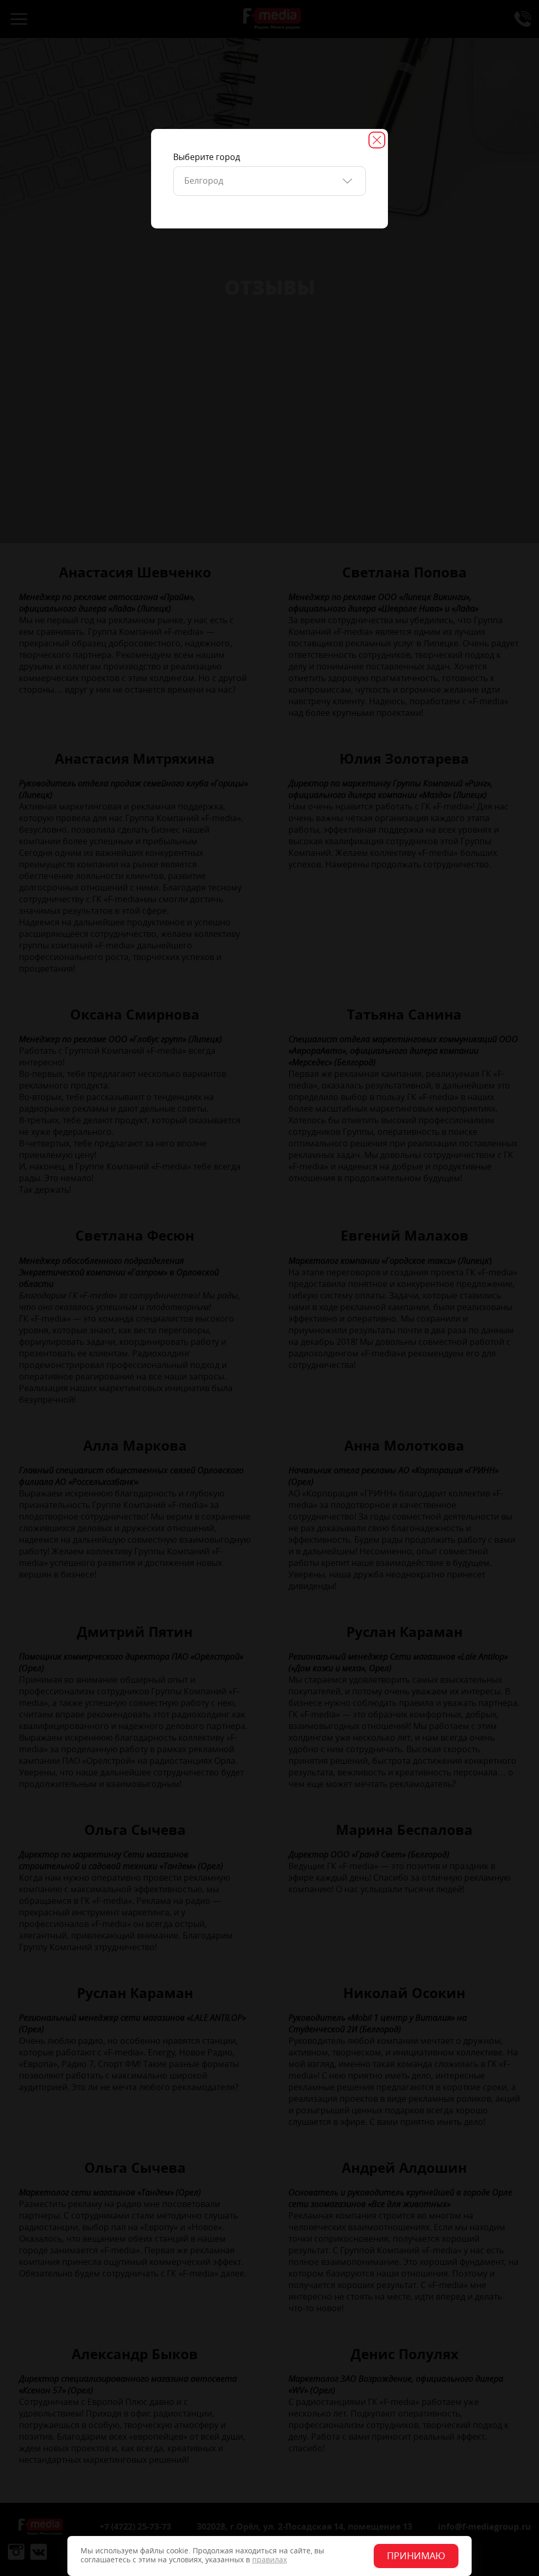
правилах (269, 2560)
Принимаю (416, 2556)
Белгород (204, 181)
